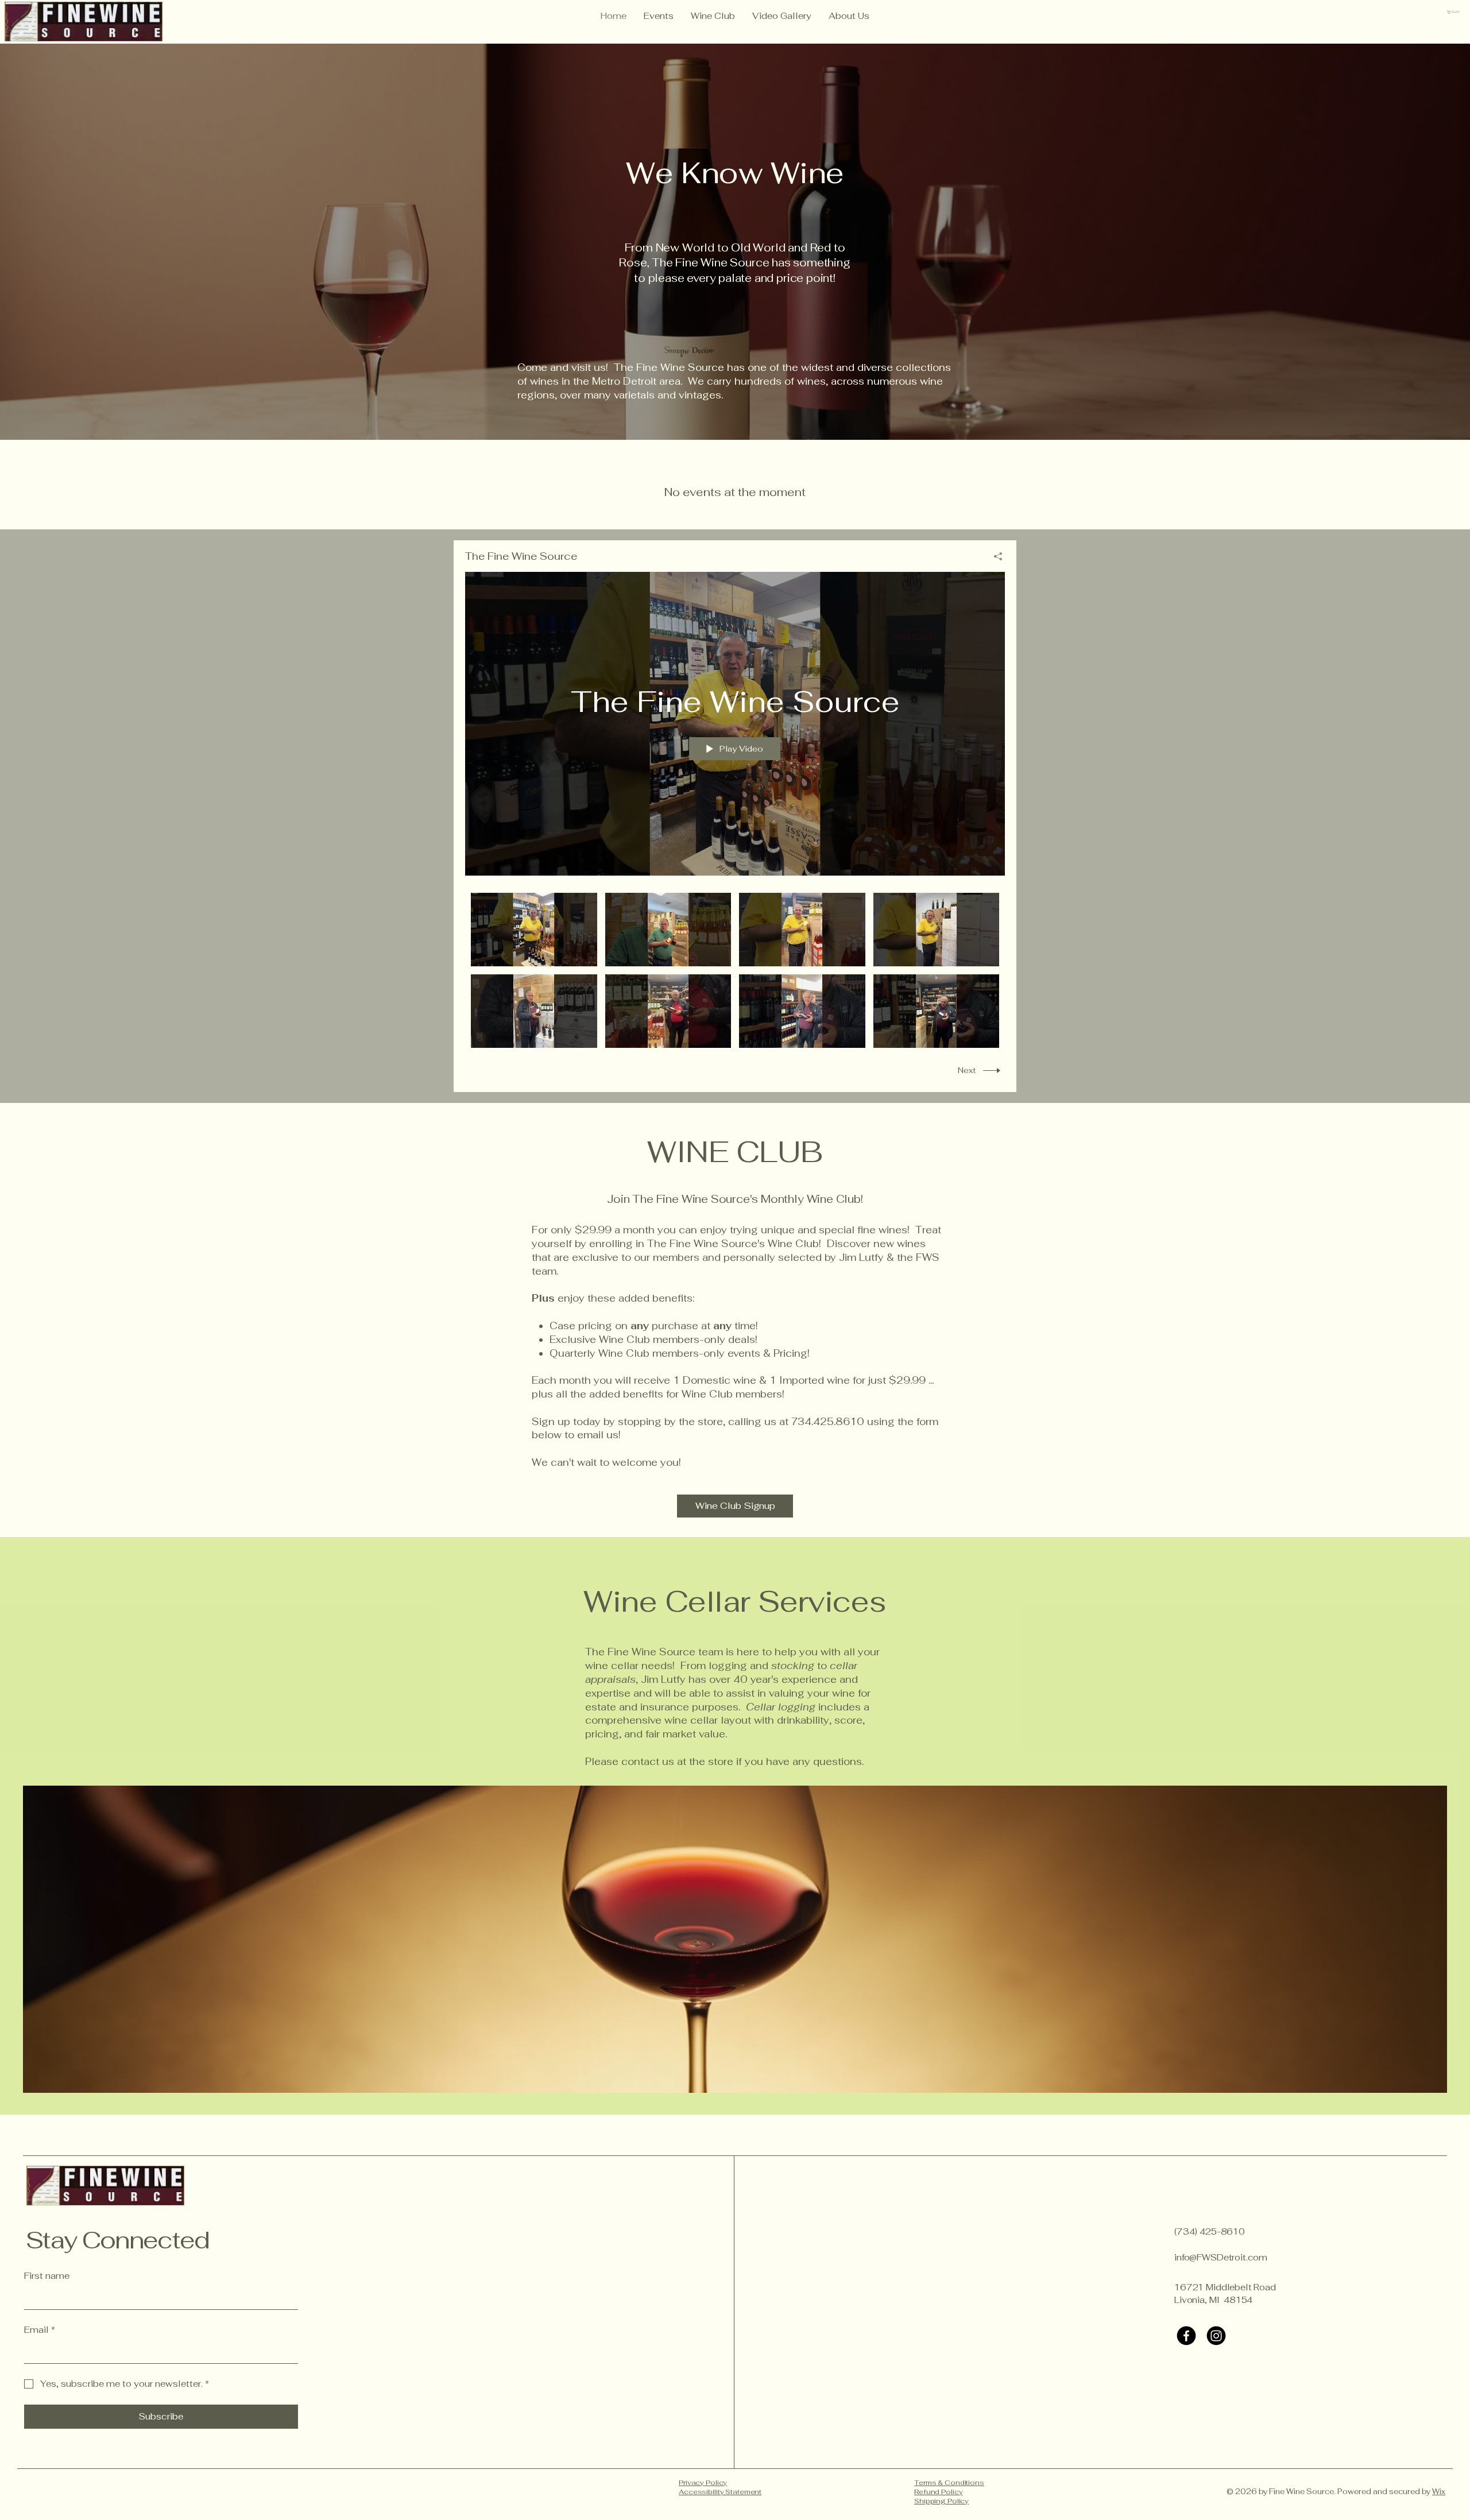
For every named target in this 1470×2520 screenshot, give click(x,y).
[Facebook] (1186, 2336)
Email (40, 2330)
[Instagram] (1216, 2336)
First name (47, 2276)
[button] (1454, 12)
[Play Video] (534, 930)
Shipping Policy (941, 2501)
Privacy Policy (703, 2483)
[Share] (994, 556)
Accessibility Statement (720, 2492)
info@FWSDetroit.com (1221, 2257)
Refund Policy (938, 2492)
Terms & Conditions (949, 2483)
